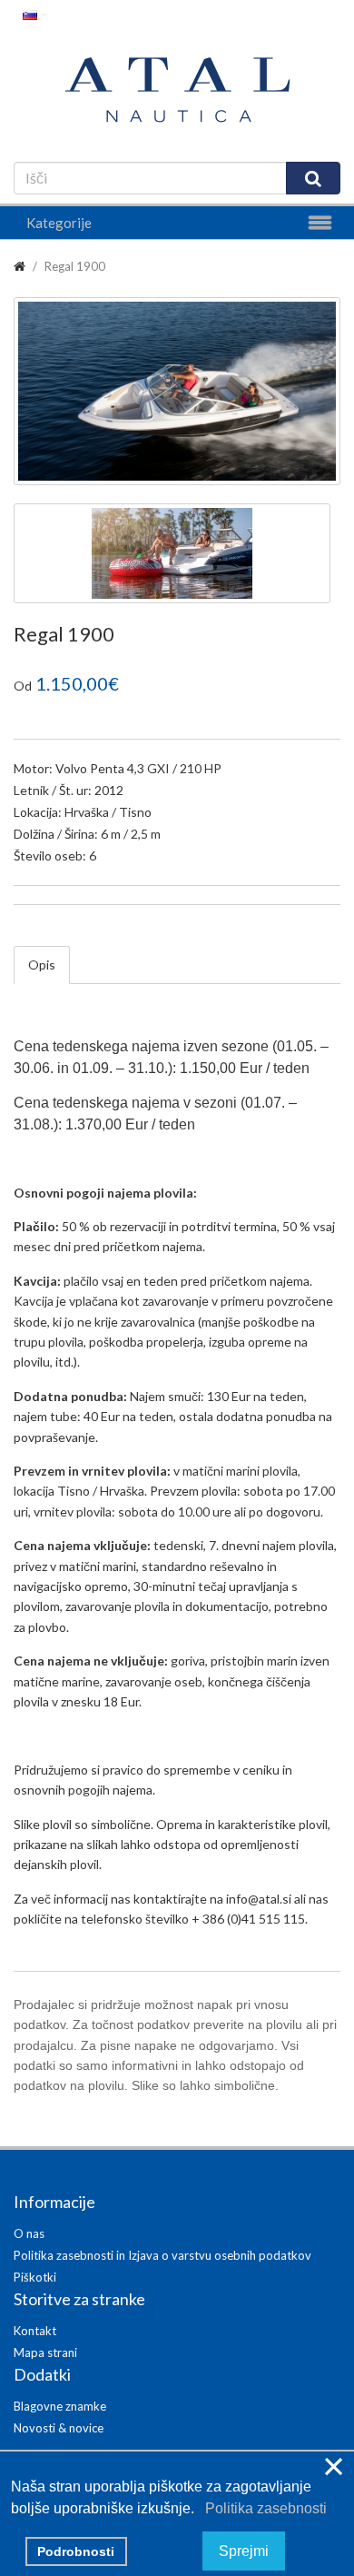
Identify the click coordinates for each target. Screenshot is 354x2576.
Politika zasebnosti (262, 2508)
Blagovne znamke (60, 2406)
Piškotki (35, 2277)
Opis (42, 965)
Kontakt (35, 2331)
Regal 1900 (75, 266)
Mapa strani (45, 2352)
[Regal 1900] (177, 391)
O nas (29, 2233)
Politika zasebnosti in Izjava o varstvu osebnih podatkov (162, 2255)
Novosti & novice (59, 2428)
